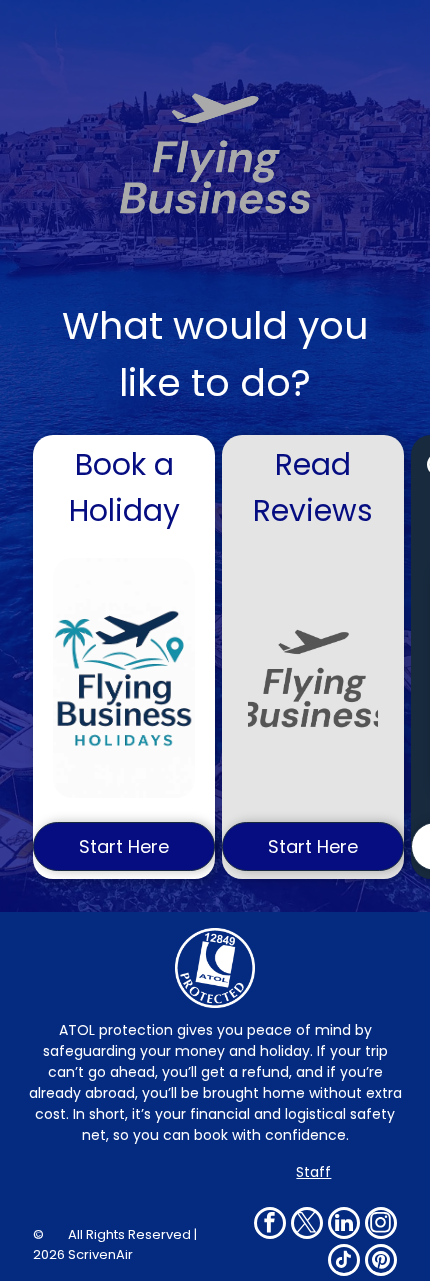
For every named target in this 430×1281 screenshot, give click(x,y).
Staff (313, 1172)
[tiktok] (344, 1262)
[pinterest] (381, 1262)
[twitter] (307, 1225)
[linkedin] (344, 1225)
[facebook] (270, 1225)
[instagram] (381, 1225)
